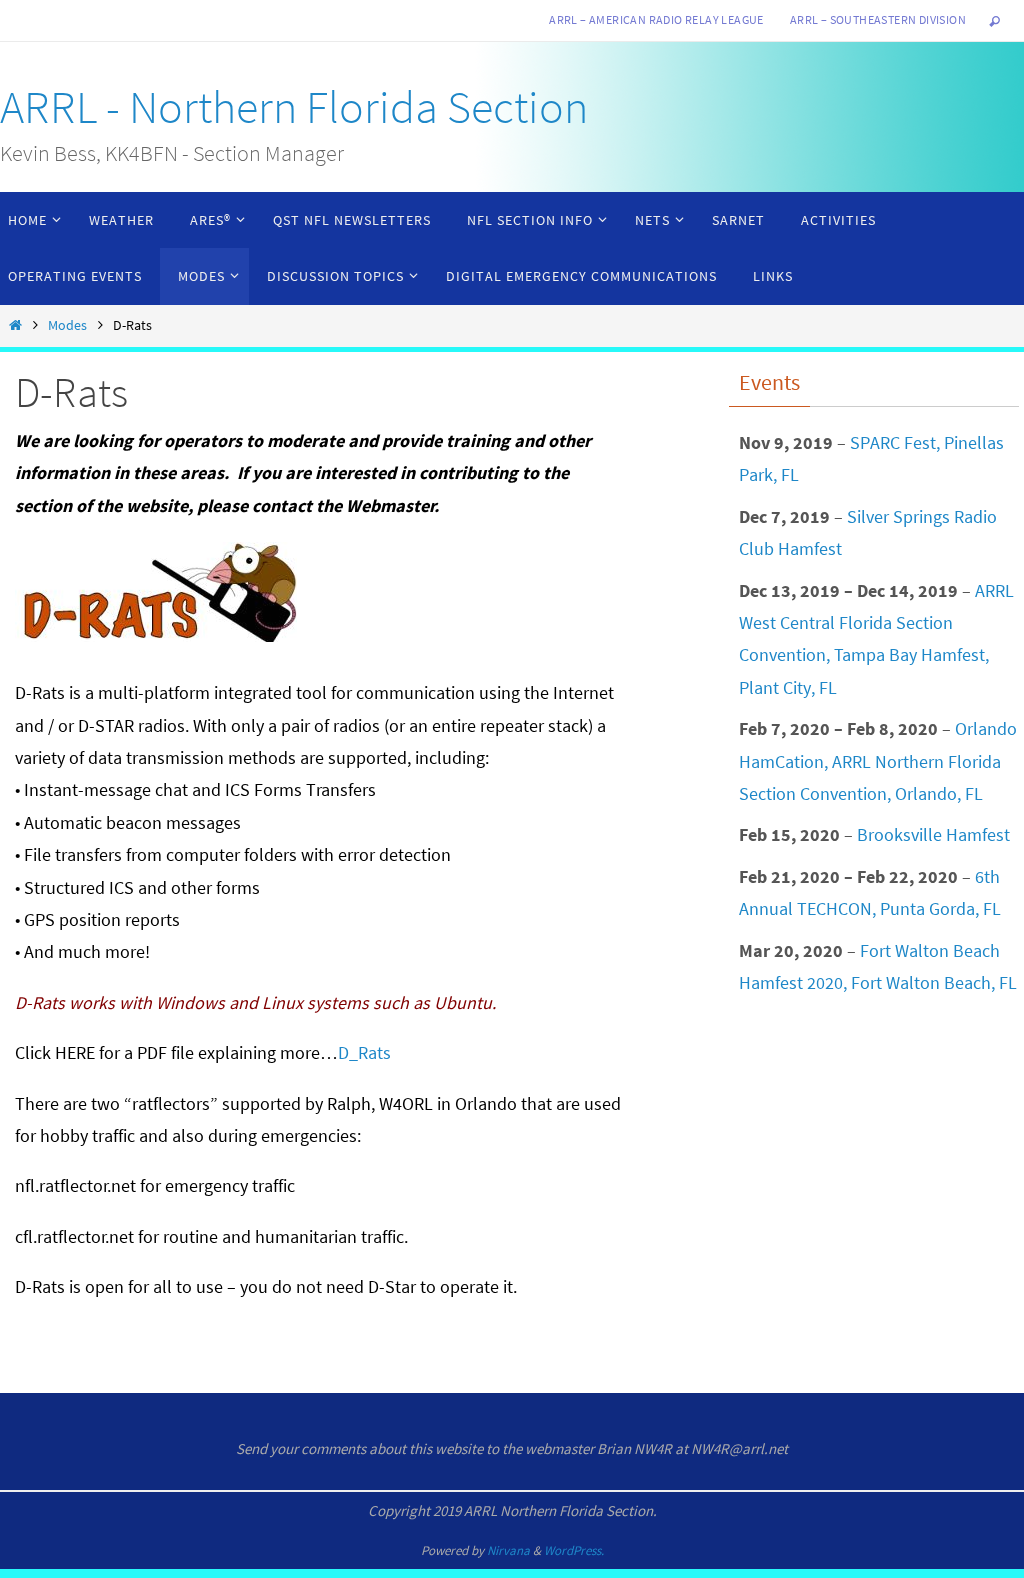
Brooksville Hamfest (933, 834)
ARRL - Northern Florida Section (294, 107)
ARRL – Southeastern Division (878, 19)
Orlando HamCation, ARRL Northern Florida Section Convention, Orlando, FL (878, 761)
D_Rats (364, 1052)
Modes (67, 325)
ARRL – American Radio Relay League (656, 19)
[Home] (15, 325)
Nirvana (508, 1550)
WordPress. (574, 1550)
